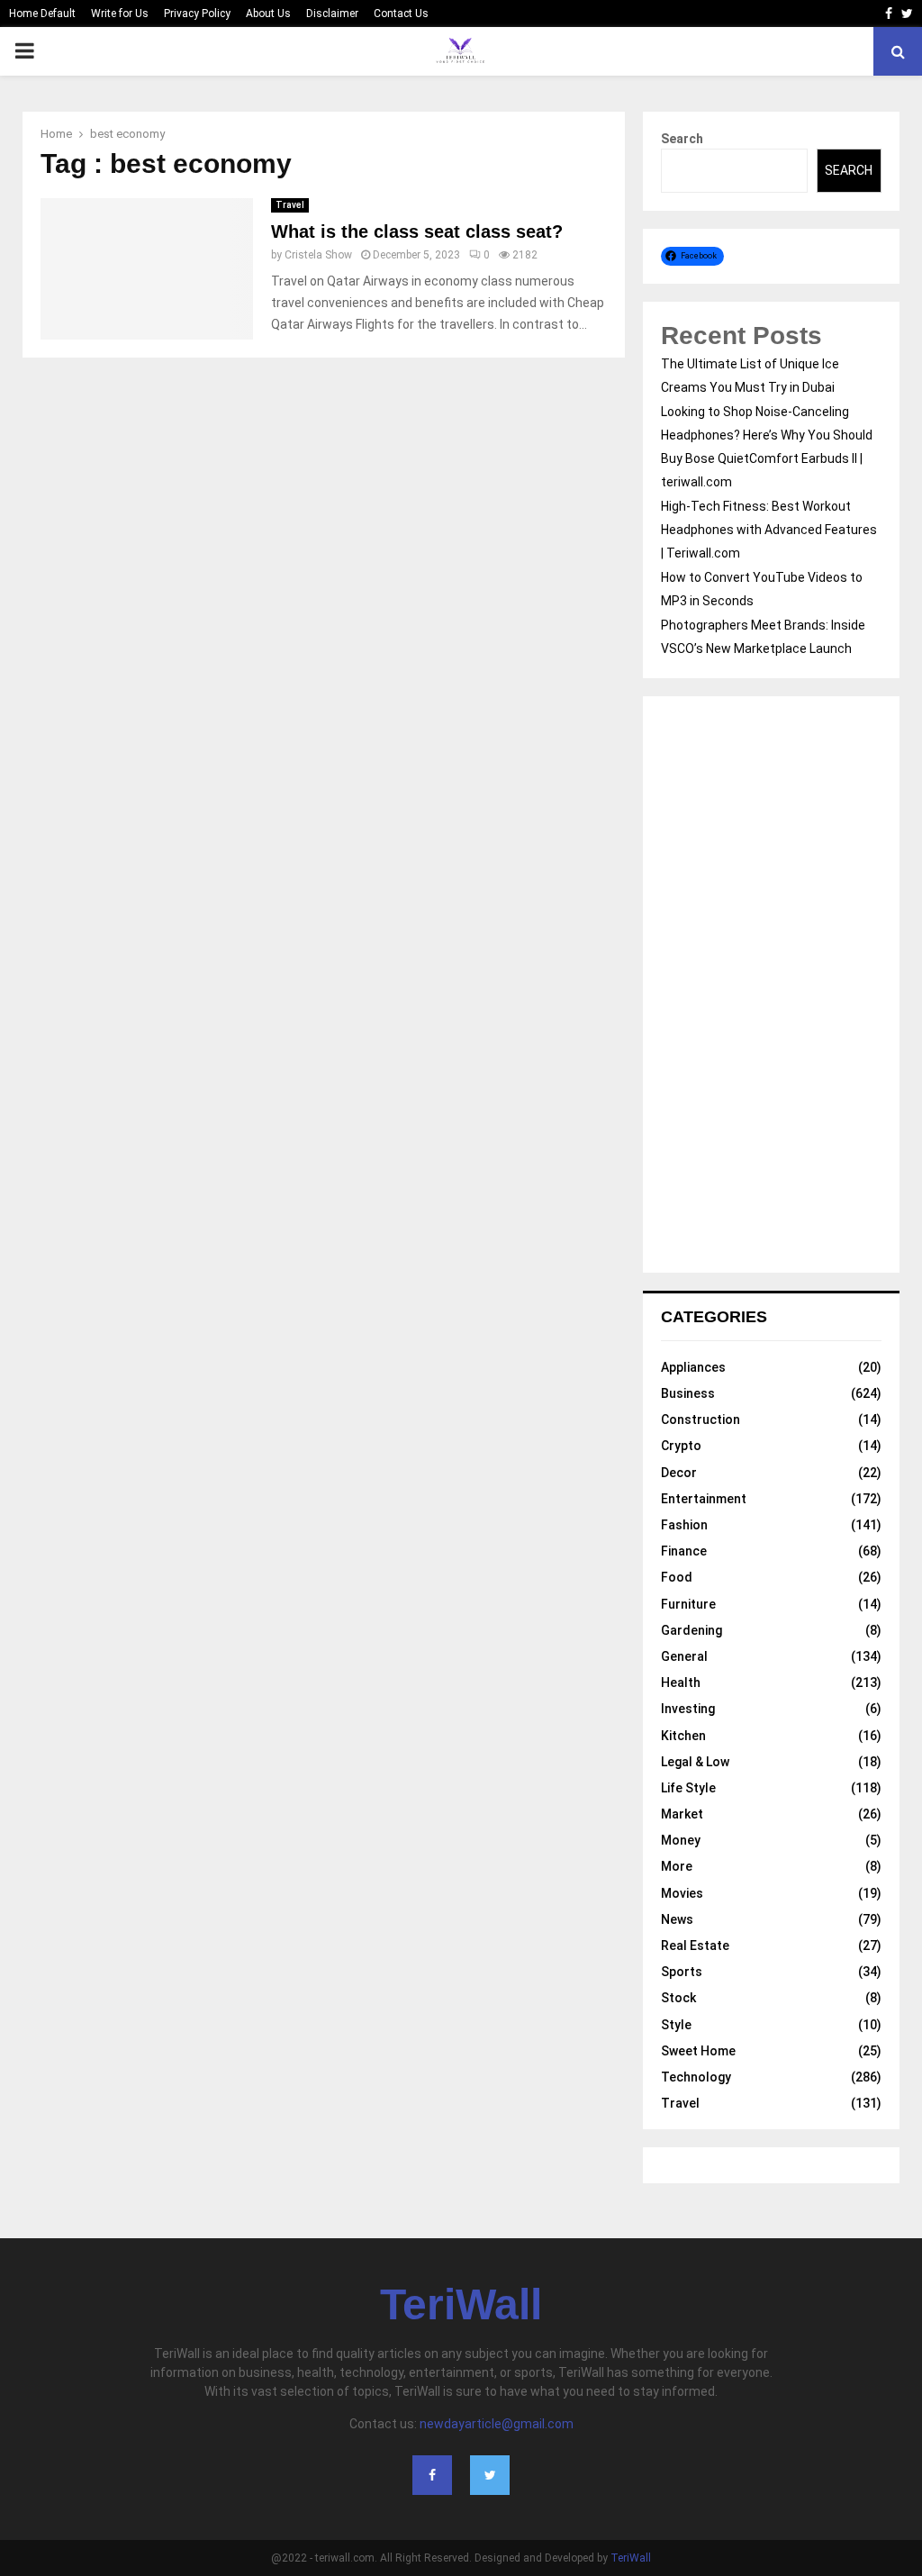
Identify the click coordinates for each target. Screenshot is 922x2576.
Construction (701, 1420)
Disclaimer (332, 14)
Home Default (42, 14)
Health (681, 1683)
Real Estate (695, 1946)
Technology (696, 2077)
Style (676, 2025)
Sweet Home (698, 2051)
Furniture (688, 1604)
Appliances (693, 1367)
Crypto (681, 1446)
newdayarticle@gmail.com (497, 2424)
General (684, 1656)
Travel (290, 205)
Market (682, 1814)
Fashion (684, 1525)
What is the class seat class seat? (417, 231)
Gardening (691, 1630)
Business (688, 1393)
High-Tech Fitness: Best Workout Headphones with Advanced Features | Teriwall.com (769, 530)
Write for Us (120, 14)
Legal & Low (695, 1762)
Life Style (688, 1788)
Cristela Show (318, 255)
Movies (682, 1893)
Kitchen (683, 1736)
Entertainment (704, 1499)
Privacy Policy (197, 14)
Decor (679, 1473)
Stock (678, 1998)
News (677, 1919)
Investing (688, 1709)
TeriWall (461, 2305)
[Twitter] (490, 2475)
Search (682, 139)
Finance (684, 1551)
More (677, 1866)
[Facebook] (432, 2475)
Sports (682, 1972)
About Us (268, 14)
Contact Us (401, 14)
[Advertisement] (771, 984)
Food (677, 1577)
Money (681, 1840)
